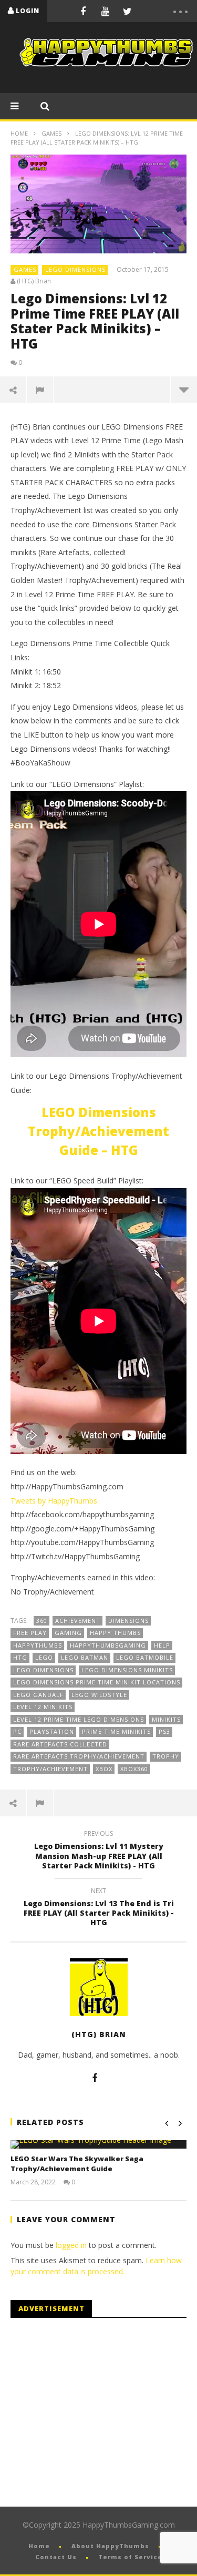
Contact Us (56, 2557)
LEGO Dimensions (75, 269)
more (184, 390)
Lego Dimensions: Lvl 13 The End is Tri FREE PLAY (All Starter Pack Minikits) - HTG (99, 1909)
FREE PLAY (30, 1633)
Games (51, 133)
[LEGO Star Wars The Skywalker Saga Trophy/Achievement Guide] (98, 2144)
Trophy (166, 1756)
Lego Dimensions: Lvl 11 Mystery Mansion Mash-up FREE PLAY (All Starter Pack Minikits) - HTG (99, 1851)
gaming (68, 1633)
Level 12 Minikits (43, 1707)
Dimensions (128, 1621)
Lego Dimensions (43, 1670)
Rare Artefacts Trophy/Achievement (79, 1756)
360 (42, 1621)
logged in (71, 2245)
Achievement (78, 1621)
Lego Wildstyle (99, 1695)
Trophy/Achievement (50, 1769)
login (28, 11)
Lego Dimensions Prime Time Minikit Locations (97, 1682)
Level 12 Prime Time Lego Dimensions (79, 1719)
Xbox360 (134, 1769)
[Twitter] (127, 11)
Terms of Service (130, 2557)
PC (17, 1731)
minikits (166, 1719)
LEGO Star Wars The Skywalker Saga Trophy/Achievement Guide (77, 2164)
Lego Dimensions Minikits (127, 1670)
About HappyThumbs (110, 2546)
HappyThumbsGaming (108, 1645)
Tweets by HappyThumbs (54, 1501)
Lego (44, 1657)
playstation (52, 1731)
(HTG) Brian (34, 281)
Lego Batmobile (145, 1657)
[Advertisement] (99, 2413)
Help (162, 1645)
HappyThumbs (38, 1645)
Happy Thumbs (115, 1633)
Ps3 (164, 1731)
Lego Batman (85, 1657)
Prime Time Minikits (116, 1731)
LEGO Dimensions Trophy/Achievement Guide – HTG (98, 1131)
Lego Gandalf (38, 1695)
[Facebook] (83, 11)
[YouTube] (105, 11)
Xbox (104, 1769)
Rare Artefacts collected (60, 1744)
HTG (20, 1657)
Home (19, 133)
